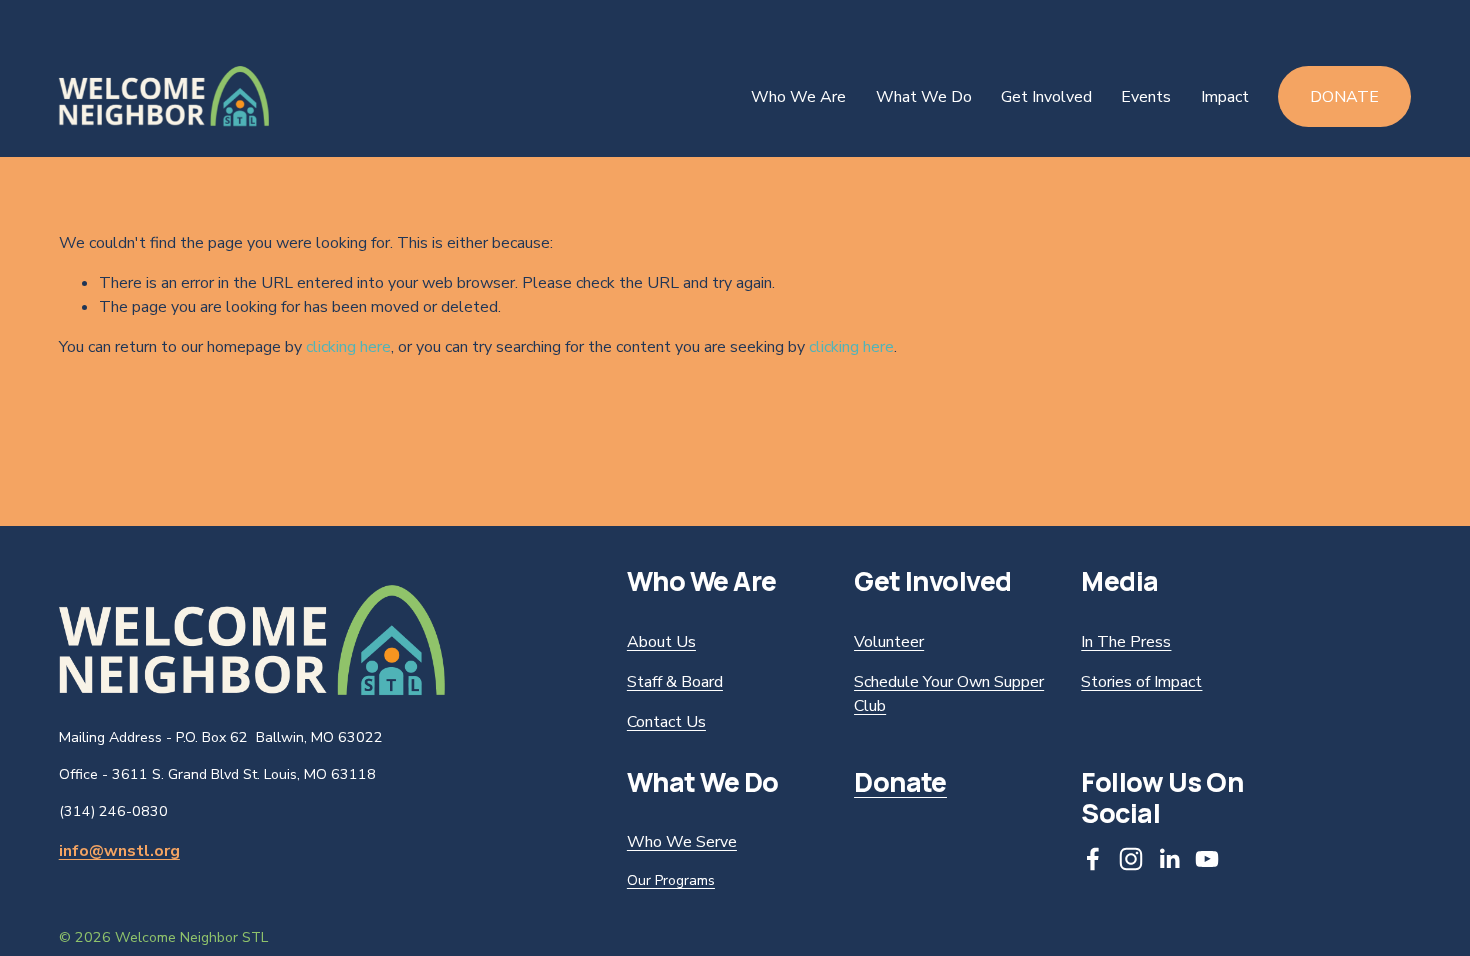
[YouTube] (1207, 859)
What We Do (924, 97)
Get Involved (1046, 97)
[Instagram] (1131, 859)
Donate (1344, 97)
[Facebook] (1093, 859)
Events (1146, 97)
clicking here (348, 347)
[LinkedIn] (1169, 859)
